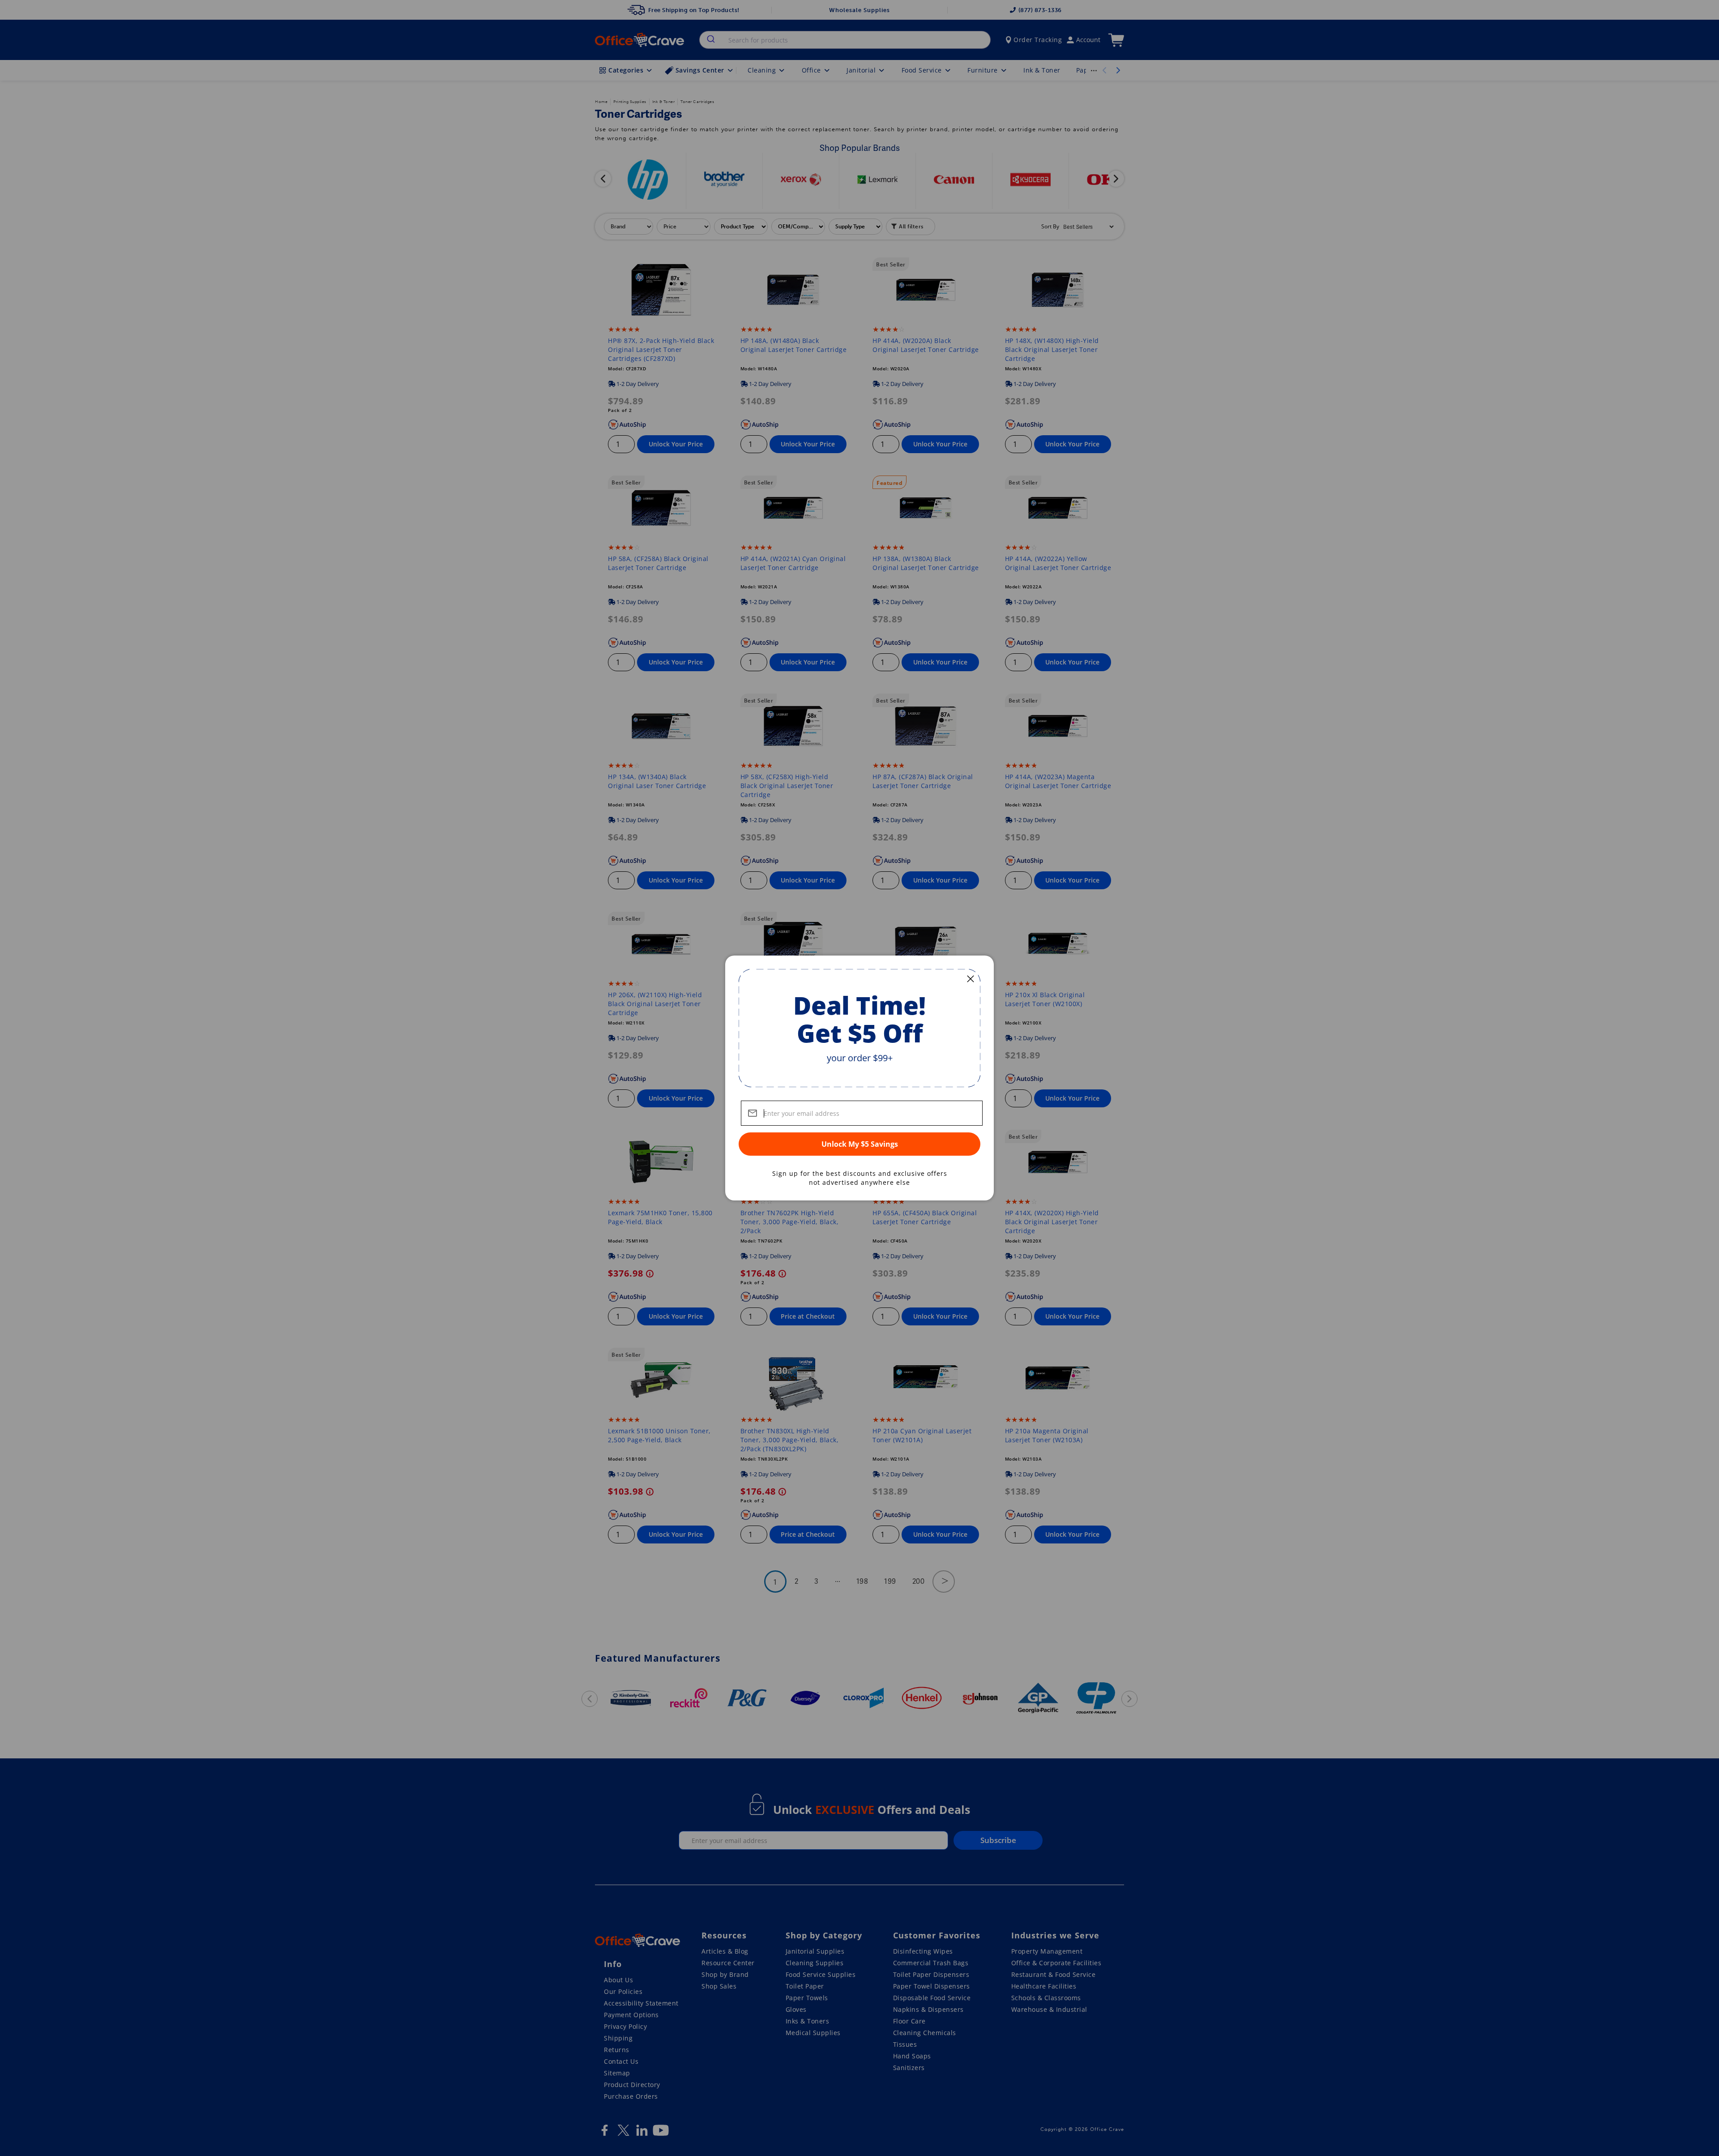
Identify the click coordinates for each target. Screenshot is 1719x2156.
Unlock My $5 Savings (860, 1144)
